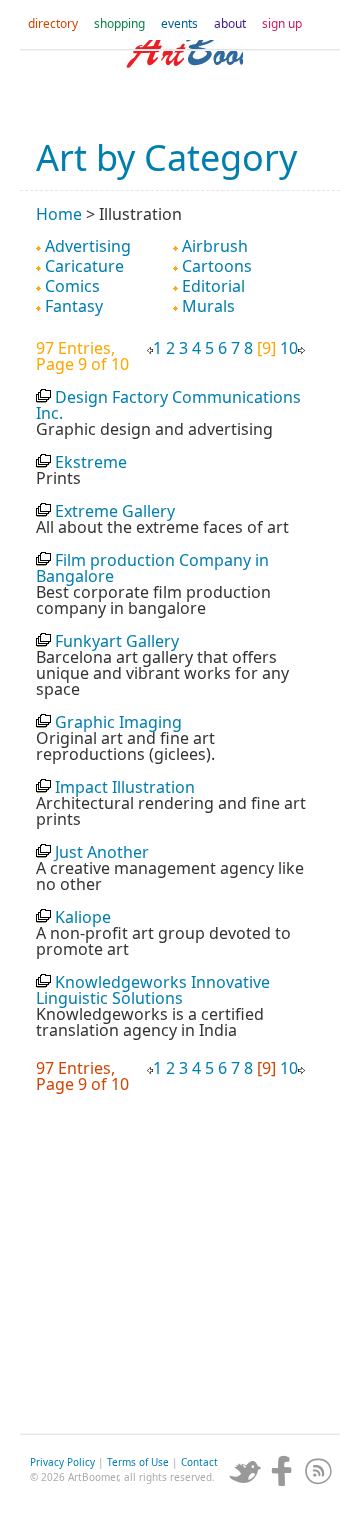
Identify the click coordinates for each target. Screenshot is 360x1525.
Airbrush (215, 246)
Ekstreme (91, 462)
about (230, 23)
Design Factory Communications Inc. (168, 405)
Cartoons (217, 266)
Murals (208, 306)
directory (53, 23)
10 (289, 348)
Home (59, 214)
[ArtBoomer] (180, 80)
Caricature (84, 266)
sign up (282, 23)
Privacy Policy (62, 1462)
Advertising (88, 246)
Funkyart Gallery (117, 641)
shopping (119, 23)
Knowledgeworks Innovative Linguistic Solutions (153, 990)
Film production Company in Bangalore (152, 568)
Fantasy (74, 306)
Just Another (102, 852)
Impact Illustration (125, 787)
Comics (72, 286)
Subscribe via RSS (319, 1471)
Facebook (282, 1471)
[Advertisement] (180, 1269)
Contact (199, 1462)
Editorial (213, 286)
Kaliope (83, 917)
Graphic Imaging (118, 722)
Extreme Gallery (115, 511)
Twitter (245, 1471)
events (179, 23)
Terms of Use (138, 1462)
